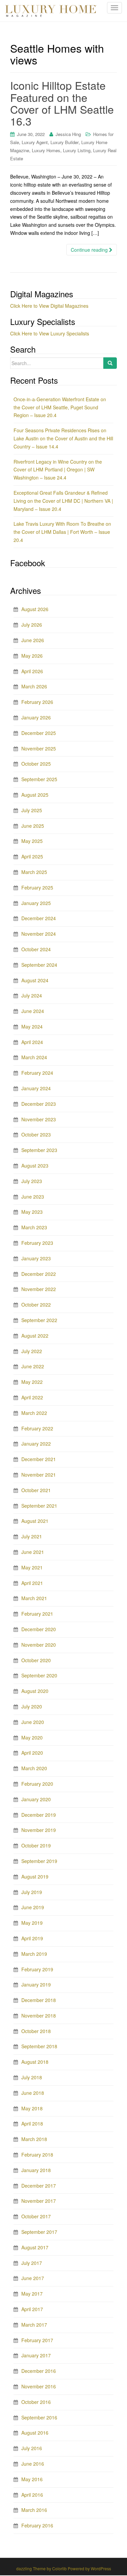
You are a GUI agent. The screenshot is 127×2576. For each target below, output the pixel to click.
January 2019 (36, 1984)
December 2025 (39, 733)
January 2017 (36, 2355)
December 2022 (39, 1274)
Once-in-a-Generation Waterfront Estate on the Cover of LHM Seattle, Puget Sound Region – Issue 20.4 (60, 407)
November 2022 (39, 1289)
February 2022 (37, 1428)
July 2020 (32, 1706)
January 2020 (36, 1799)
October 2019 (36, 1845)
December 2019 (39, 1815)
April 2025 (32, 856)
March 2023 (34, 1227)
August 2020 (35, 1691)
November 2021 (39, 1475)
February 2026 (37, 702)
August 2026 (35, 609)
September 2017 (39, 2232)
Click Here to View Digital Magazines (49, 306)
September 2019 (39, 1861)
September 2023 (39, 1150)
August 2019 (35, 1876)
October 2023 (36, 1134)
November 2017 (39, 2201)
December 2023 (39, 1104)
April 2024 (32, 1042)
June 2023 (33, 1197)
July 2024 (32, 995)
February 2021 (37, 1614)
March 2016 (34, 2510)
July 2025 (32, 810)
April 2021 (32, 1583)
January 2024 (36, 1088)
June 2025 (33, 826)
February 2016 (37, 2525)
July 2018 (32, 2077)
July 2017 (32, 2263)
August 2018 (35, 2062)
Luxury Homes (46, 150)
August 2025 (35, 795)
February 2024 (37, 1073)
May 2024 (32, 1026)
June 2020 (33, 1722)
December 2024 (39, 918)
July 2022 (32, 1351)
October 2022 (36, 1305)
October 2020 (36, 1660)
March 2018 (34, 2139)
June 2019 (33, 1907)
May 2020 (32, 1737)
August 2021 (35, 1521)
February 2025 (37, 887)
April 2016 (32, 2495)
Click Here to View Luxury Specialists (50, 333)
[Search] (110, 363)
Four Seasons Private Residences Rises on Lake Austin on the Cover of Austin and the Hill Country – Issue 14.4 (63, 438)
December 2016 (39, 2371)
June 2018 (33, 2093)
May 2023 (32, 1212)
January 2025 (36, 903)
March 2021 (34, 1598)
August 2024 (35, 980)
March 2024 (34, 1057)
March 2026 (34, 686)
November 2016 (39, 2386)
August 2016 (35, 2433)
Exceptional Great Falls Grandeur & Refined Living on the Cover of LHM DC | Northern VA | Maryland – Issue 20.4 (63, 501)
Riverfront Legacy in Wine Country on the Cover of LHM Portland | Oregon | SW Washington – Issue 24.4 (58, 470)
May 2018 (32, 2108)
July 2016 (32, 2448)
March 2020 (34, 1768)
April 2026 (32, 671)
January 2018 (36, 2170)
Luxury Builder (65, 142)
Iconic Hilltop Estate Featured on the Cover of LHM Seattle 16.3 (62, 103)
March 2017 (34, 2325)
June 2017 (33, 2278)
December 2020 (39, 1629)
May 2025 (32, 841)
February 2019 (37, 1969)
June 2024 (33, 1011)
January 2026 (36, 717)
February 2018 (37, 2155)
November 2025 (39, 748)
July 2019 (32, 1892)
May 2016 (32, 2479)
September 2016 (39, 2417)
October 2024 (36, 949)
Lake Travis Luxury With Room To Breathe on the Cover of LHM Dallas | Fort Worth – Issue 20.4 (62, 532)
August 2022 (35, 1336)
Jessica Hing (68, 134)
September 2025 (39, 779)
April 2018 (32, 2123)
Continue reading (90, 250)
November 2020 (39, 1645)
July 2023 (32, 1181)
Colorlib (59, 2568)
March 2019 (34, 1954)
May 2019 (32, 1923)
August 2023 (35, 1166)
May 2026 (32, 656)
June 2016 (33, 2464)
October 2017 (36, 2216)
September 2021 (39, 1506)
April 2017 (32, 2309)
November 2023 (39, 1119)
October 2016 (36, 2402)
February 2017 (37, 2340)
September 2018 (39, 2046)
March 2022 (34, 1413)
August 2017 (35, 2247)
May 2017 (32, 2294)
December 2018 (39, 2000)
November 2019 (39, 1830)
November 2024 (39, 934)
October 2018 (36, 2031)
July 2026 (32, 625)
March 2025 (34, 872)
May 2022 (32, 1382)
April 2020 (32, 1753)
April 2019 (32, 1938)
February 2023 (37, 1243)
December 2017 (39, 2186)
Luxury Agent (35, 142)
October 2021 (36, 1490)
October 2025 (36, 764)
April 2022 (32, 1397)
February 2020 (37, 1784)
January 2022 (36, 1444)
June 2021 (33, 1552)
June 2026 (33, 640)
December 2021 (39, 1459)
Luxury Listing (77, 150)
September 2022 (39, 1320)
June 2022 (33, 1366)
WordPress (101, 2568)
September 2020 (39, 1675)
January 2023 (36, 1258)
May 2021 (32, 1567)
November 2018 (39, 2016)
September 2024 (39, 965)
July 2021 (32, 1536)
